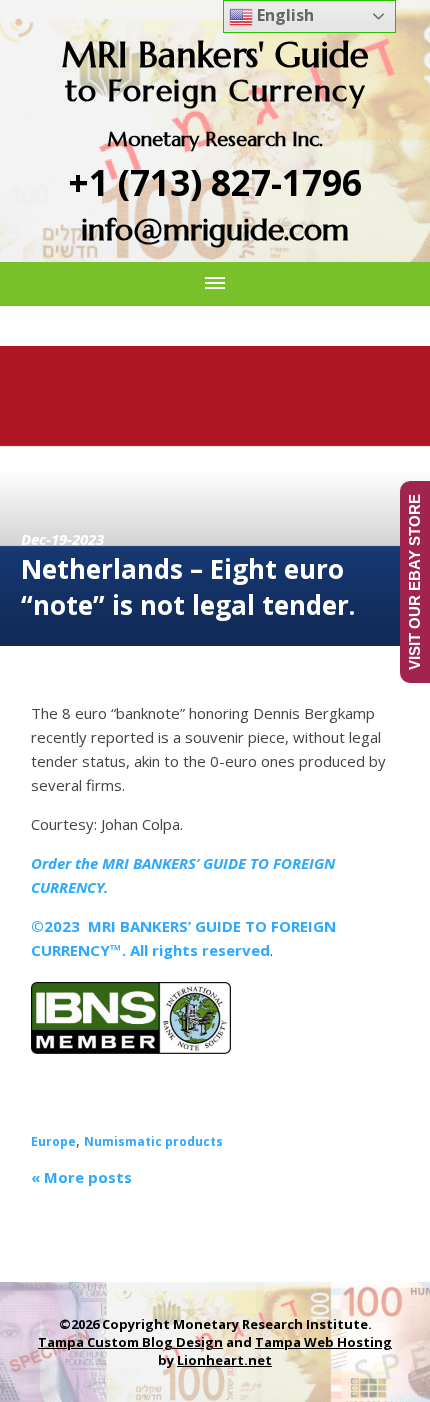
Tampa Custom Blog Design (130, 1342)
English (283, 15)
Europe (53, 1141)
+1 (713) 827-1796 (215, 182)
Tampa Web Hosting (323, 1342)
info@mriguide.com (215, 229)
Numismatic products (153, 1141)
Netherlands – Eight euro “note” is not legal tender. (188, 587)
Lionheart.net (224, 1360)
